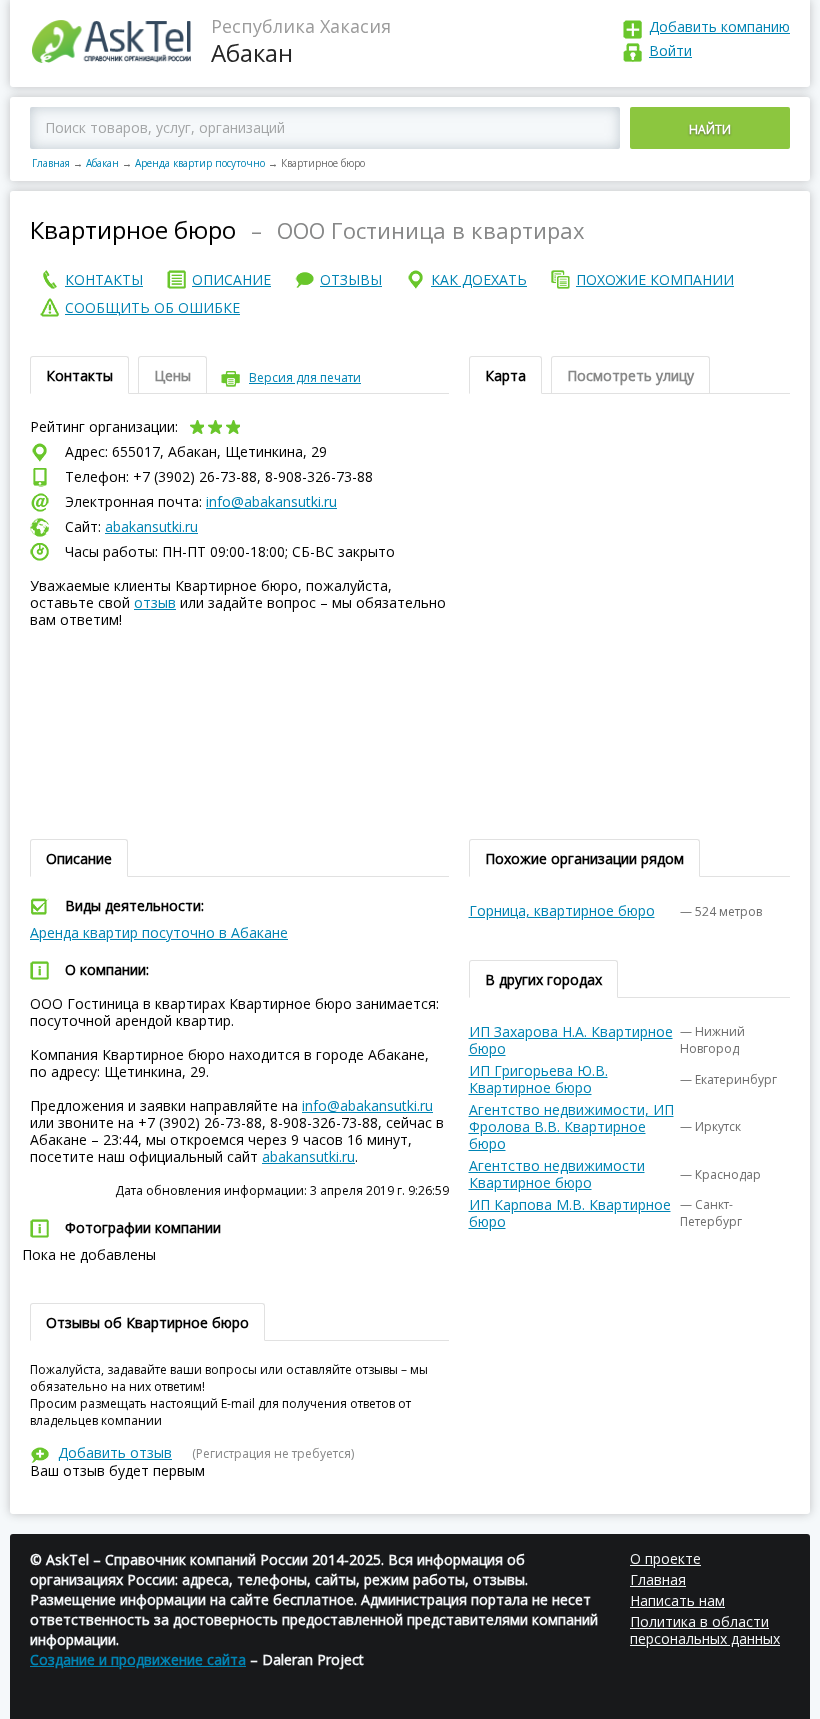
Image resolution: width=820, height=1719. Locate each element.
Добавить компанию (719, 26)
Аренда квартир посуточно (200, 163)
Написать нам (677, 1600)
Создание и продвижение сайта (138, 1659)
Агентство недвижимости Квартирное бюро (557, 1174)
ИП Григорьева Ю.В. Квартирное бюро (538, 1079)
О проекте (665, 1558)
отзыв (155, 602)
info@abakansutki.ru (271, 501)
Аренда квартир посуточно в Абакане (159, 932)
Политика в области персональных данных (705, 1630)
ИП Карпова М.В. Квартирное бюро (570, 1213)
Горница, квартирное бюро (562, 910)
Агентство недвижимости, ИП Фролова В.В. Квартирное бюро (571, 1126)
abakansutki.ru (151, 526)
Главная (51, 163)
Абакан (102, 163)
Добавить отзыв (115, 1452)
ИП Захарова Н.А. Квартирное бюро (571, 1040)
